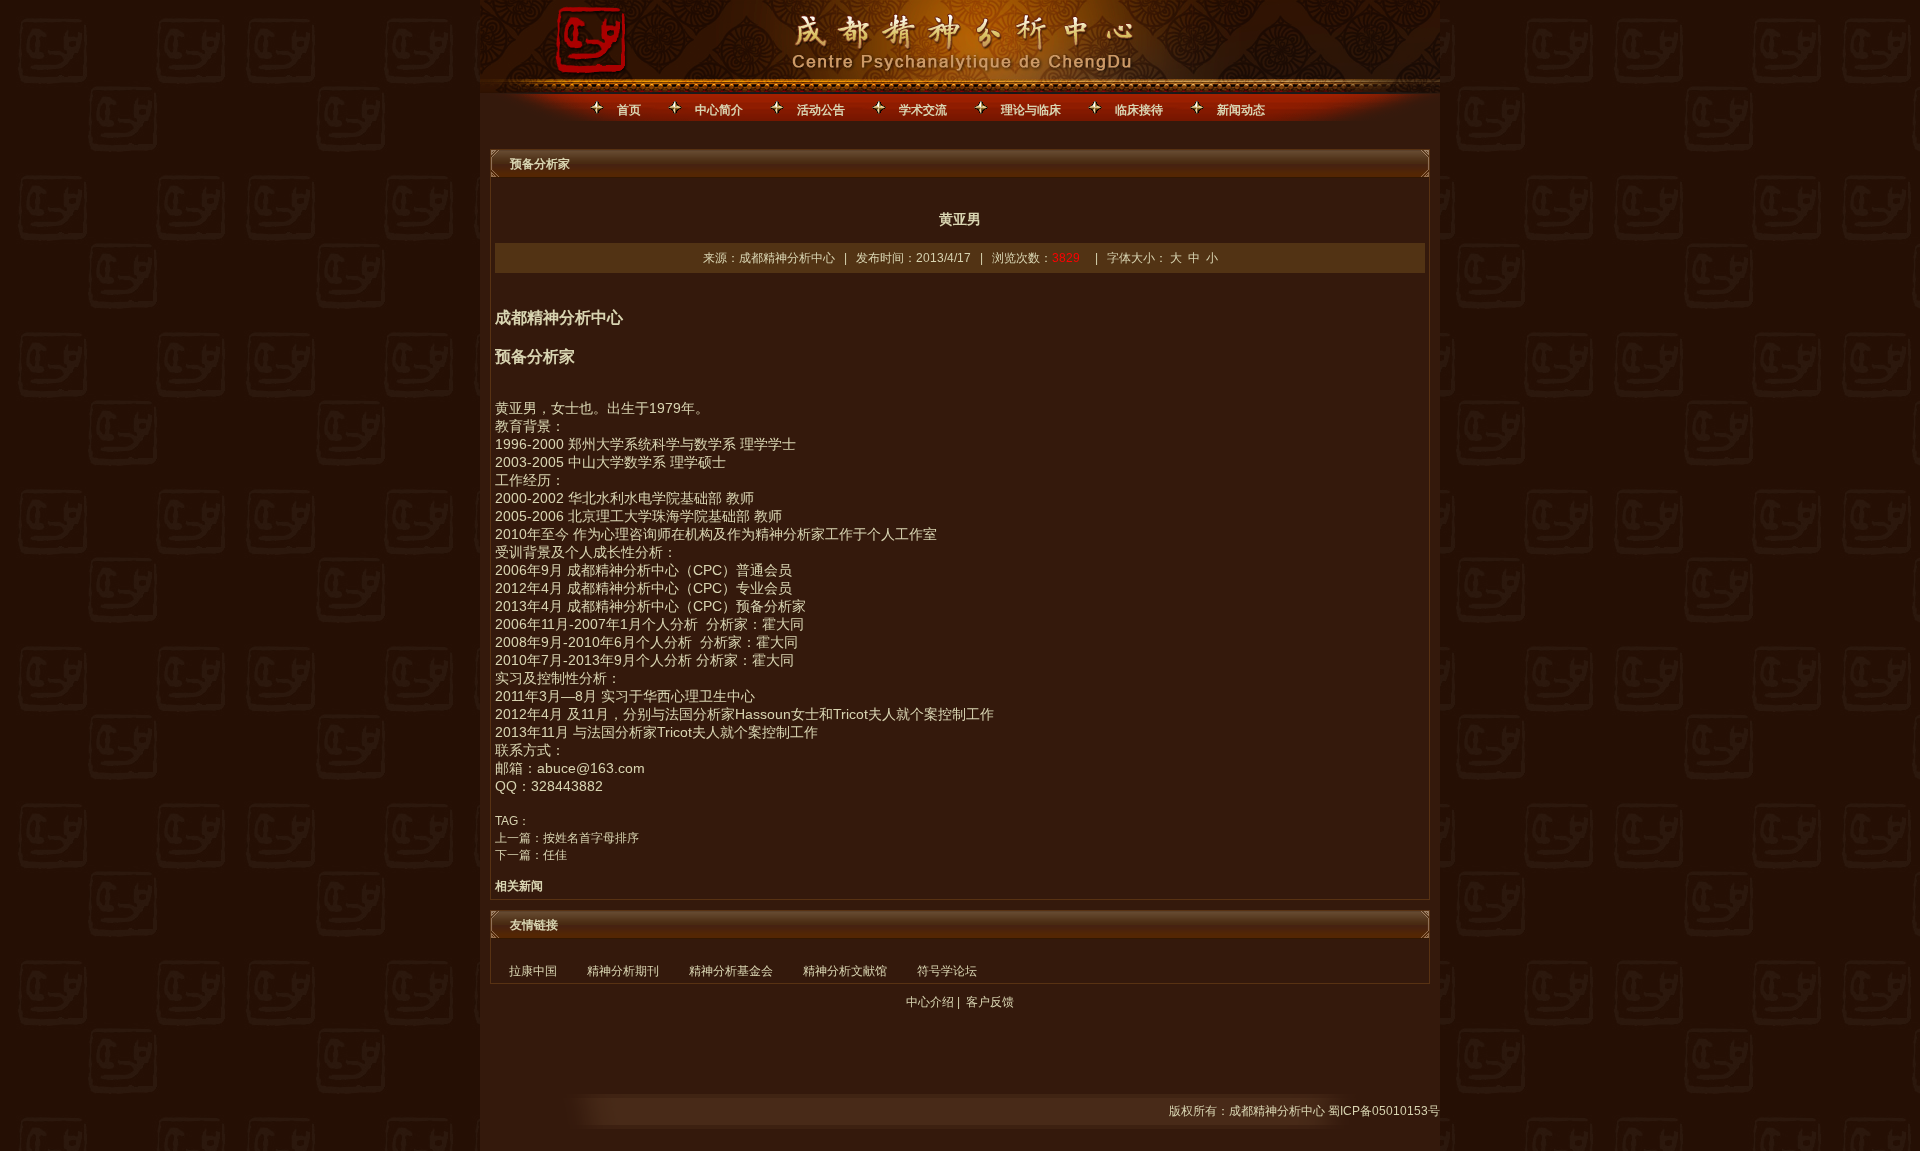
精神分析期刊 (623, 971)
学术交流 (923, 110)
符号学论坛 (947, 971)
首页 (629, 110)
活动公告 (821, 110)
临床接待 (1139, 110)
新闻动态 (1241, 110)
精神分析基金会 (731, 971)
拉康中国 (533, 971)
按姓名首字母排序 (591, 838)
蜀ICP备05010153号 (1384, 1111)
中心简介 (719, 110)
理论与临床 (1031, 110)
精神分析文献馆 (845, 971)
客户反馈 (990, 1002)
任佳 (555, 855)
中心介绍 (930, 1002)
